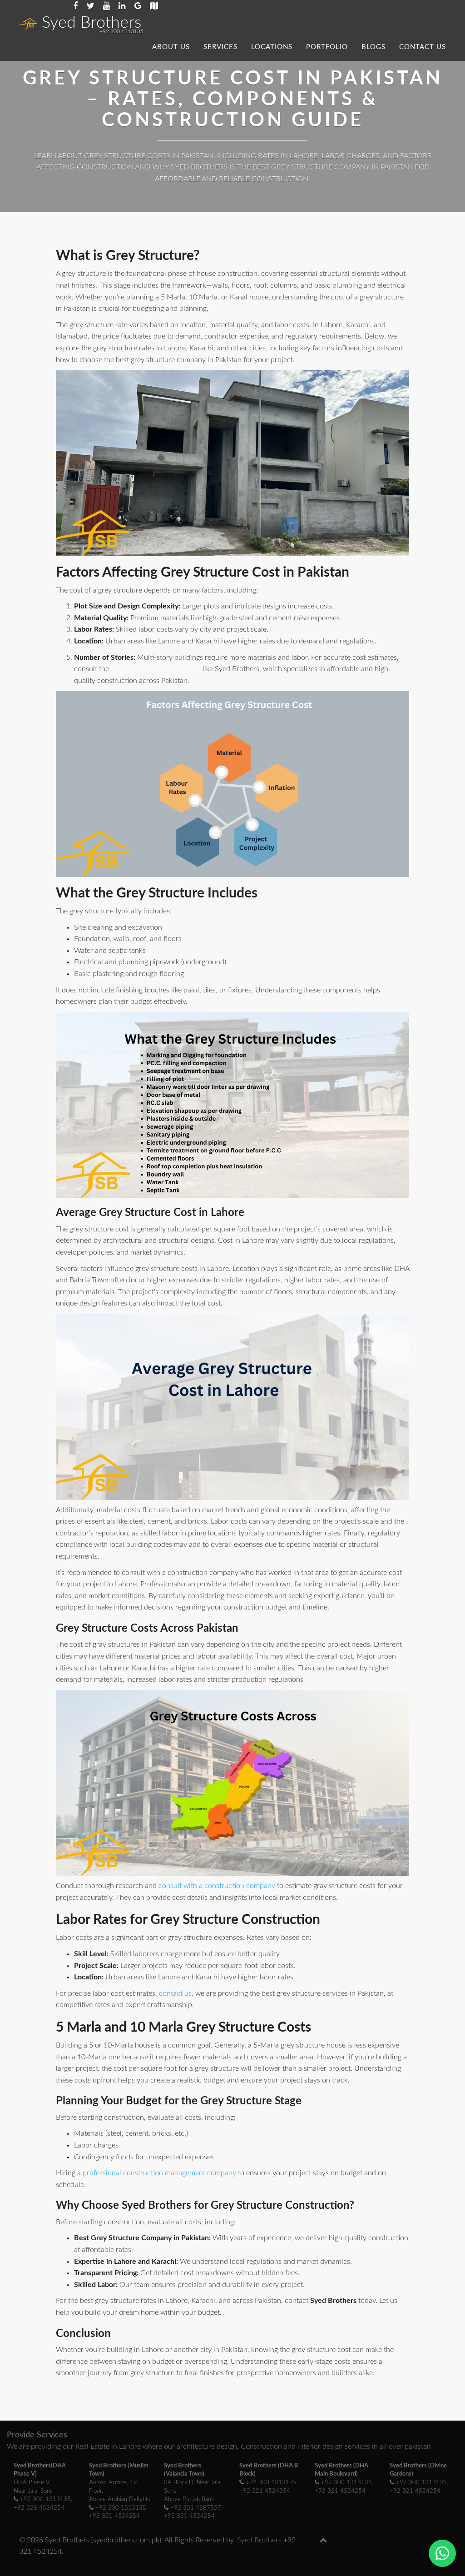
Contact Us (423, 47)
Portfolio (327, 47)
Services (220, 47)
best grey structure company (156, 669)
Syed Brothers (92, 23)
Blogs (373, 47)
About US (171, 47)
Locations (272, 47)
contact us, (176, 1993)
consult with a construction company (217, 1886)
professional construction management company (159, 2173)
